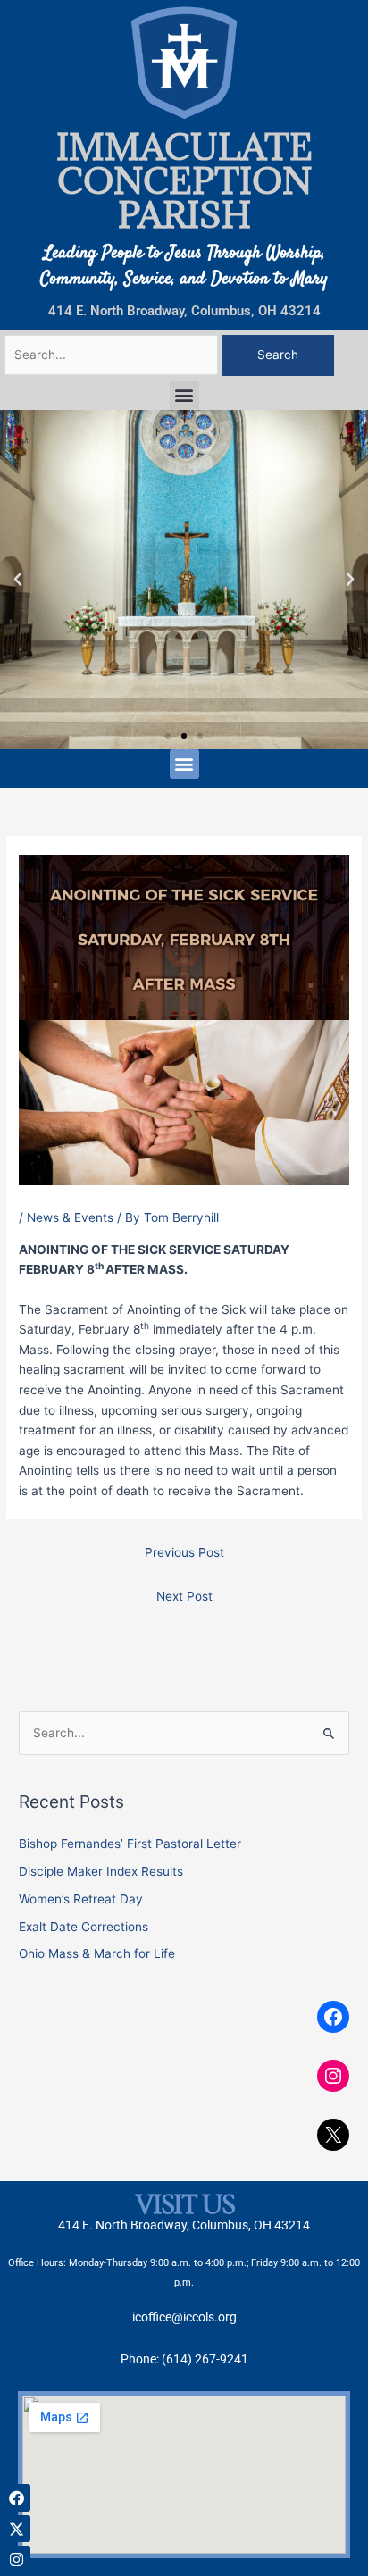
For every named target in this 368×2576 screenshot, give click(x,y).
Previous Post (184, 1552)
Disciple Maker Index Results (101, 1871)
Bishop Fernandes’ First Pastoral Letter (130, 1844)
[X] (333, 2135)
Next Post (184, 1596)
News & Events (70, 1217)
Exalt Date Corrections (84, 1927)
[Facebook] (333, 2017)
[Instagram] (333, 2076)
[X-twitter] (17, 2529)
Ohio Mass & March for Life (97, 1953)
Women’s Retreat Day (81, 1899)
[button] (184, 395)
